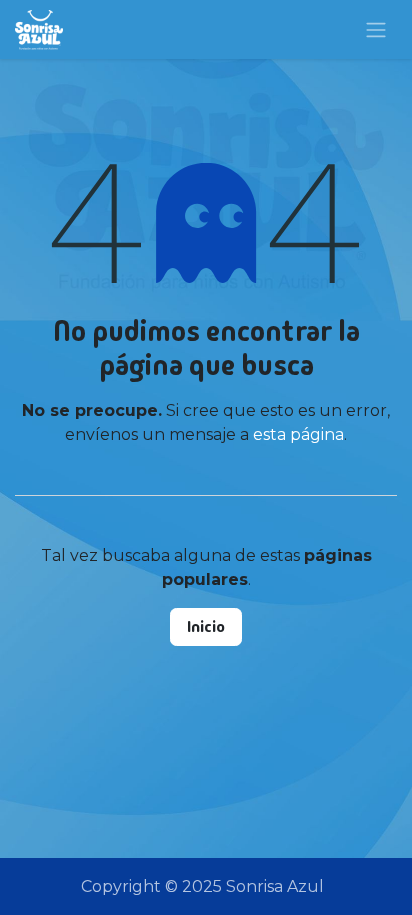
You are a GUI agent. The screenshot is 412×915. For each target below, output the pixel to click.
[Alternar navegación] (376, 29)
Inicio (206, 626)
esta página (298, 434)
